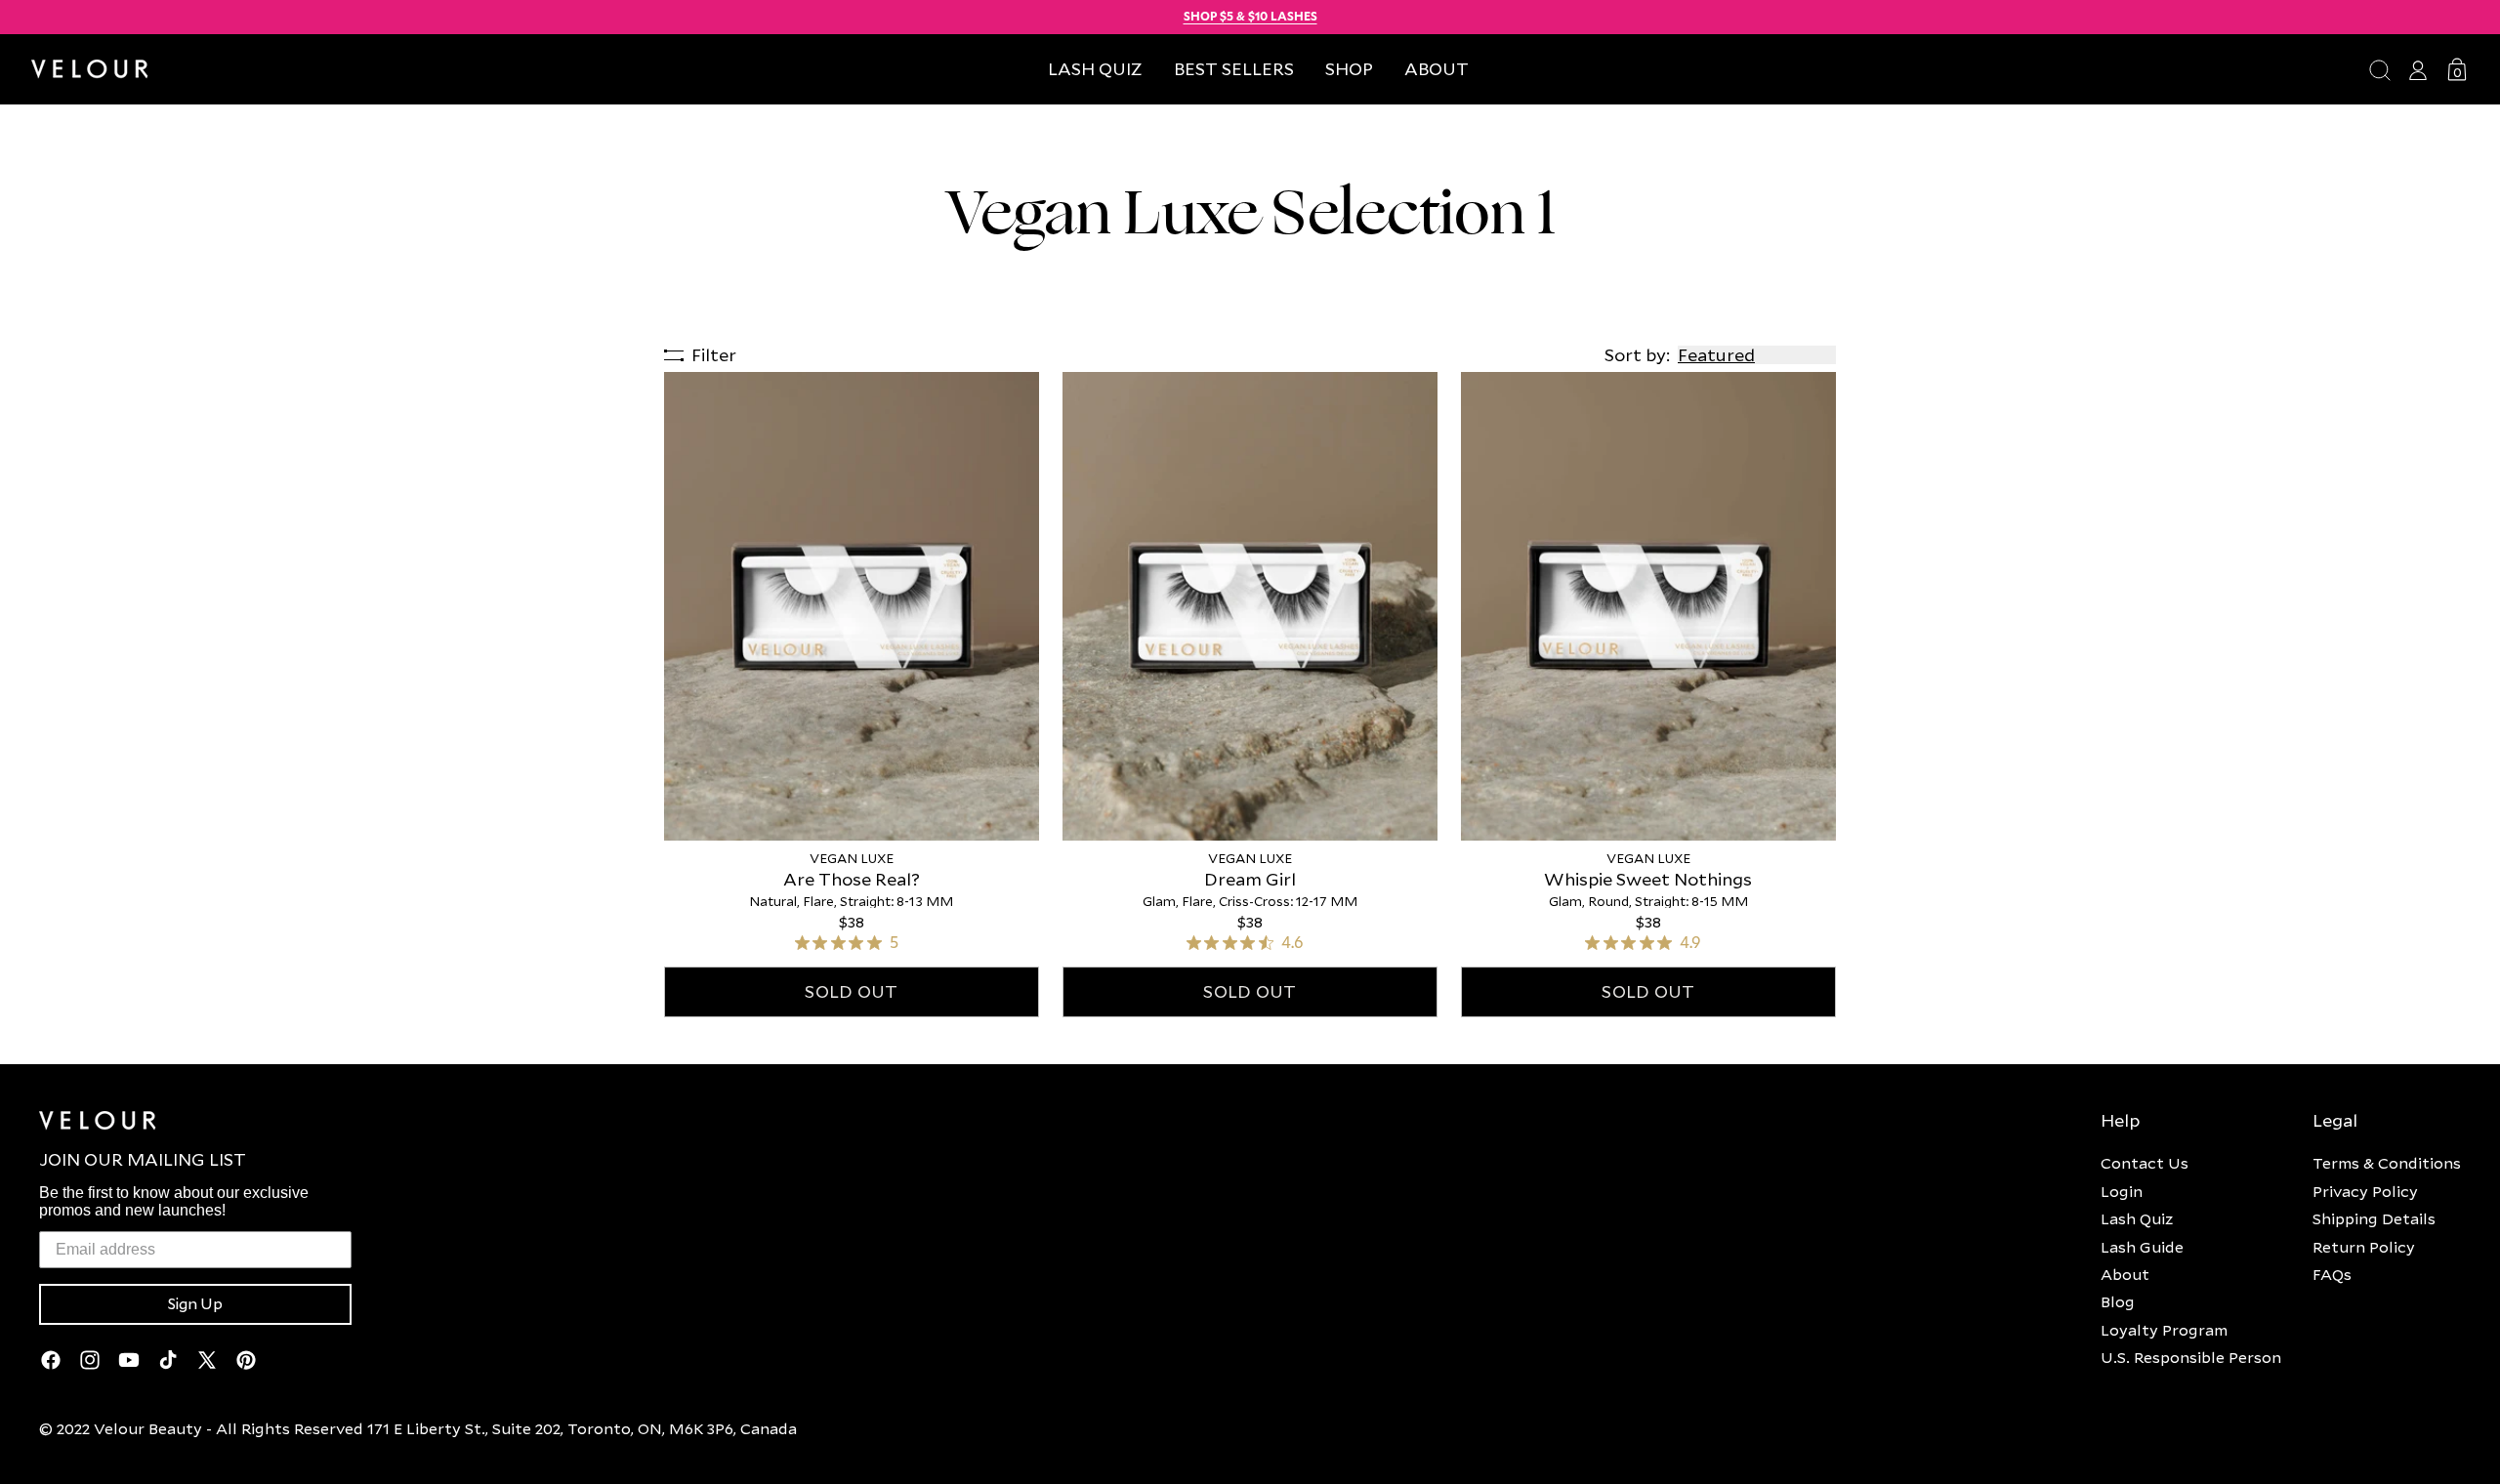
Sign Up (195, 1304)
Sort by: (1637, 355)
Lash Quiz (2137, 1218)
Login (2122, 1191)
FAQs (2332, 1274)
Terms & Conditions (2387, 1163)
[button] (1349, 69)
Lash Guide (2142, 1247)
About (2125, 1274)
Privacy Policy (2365, 1191)
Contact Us (2145, 1163)
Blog (2118, 1301)
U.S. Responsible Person (2191, 1357)
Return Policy (2364, 1247)
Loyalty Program (2164, 1330)
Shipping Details (2374, 1218)
